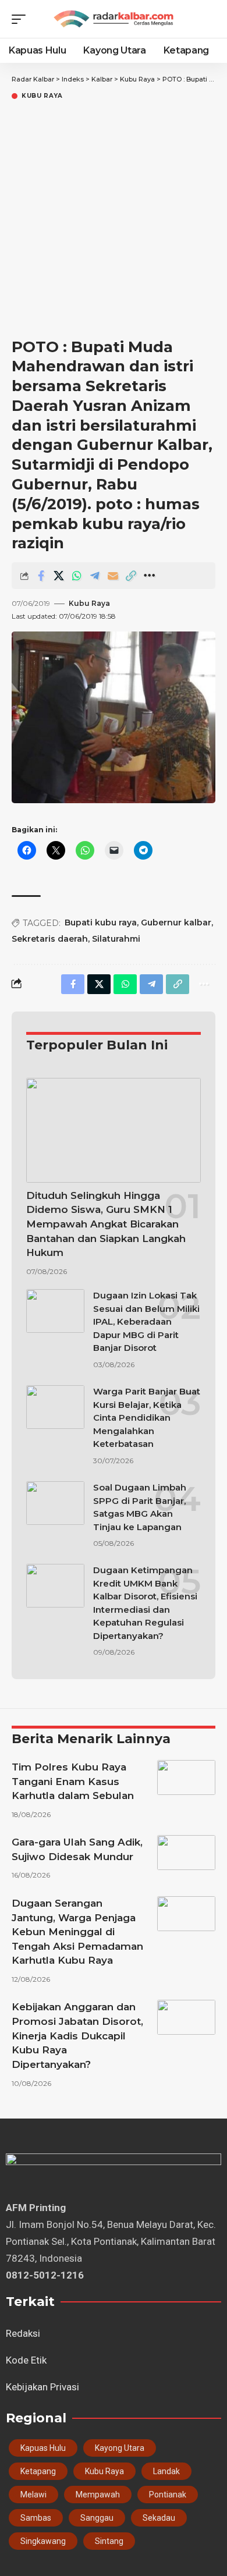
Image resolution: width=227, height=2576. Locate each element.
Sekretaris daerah (50, 939)
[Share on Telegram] (95, 576)
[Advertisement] (114, 221)
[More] (149, 576)
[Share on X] (59, 576)
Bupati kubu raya (101, 922)
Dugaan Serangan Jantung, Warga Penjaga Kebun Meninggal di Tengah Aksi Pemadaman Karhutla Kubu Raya (77, 1932)
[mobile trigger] (22, 19)
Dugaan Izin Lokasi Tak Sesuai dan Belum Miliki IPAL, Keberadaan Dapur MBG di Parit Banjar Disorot (146, 1321)
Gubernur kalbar (176, 922)
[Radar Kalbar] (114, 19)
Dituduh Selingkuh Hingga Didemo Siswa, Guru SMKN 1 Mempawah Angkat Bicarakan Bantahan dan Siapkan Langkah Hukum (106, 1224)
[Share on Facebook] (41, 576)
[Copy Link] (131, 576)
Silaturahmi (116, 939)
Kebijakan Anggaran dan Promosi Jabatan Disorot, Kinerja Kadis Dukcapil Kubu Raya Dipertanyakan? (77, 2036)
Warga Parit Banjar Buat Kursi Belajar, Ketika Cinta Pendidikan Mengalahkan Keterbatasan (147, 1417)
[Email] (113, 576)
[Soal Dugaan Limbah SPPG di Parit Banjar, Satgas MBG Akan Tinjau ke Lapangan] (55, 1503)
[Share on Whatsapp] (77, 576)
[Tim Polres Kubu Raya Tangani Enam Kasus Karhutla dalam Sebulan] (186, 1777)
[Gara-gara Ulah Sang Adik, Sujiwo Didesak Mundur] (186, 1853)
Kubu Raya (42, 96)
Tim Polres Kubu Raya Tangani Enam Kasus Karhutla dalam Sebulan (73, 1781)
